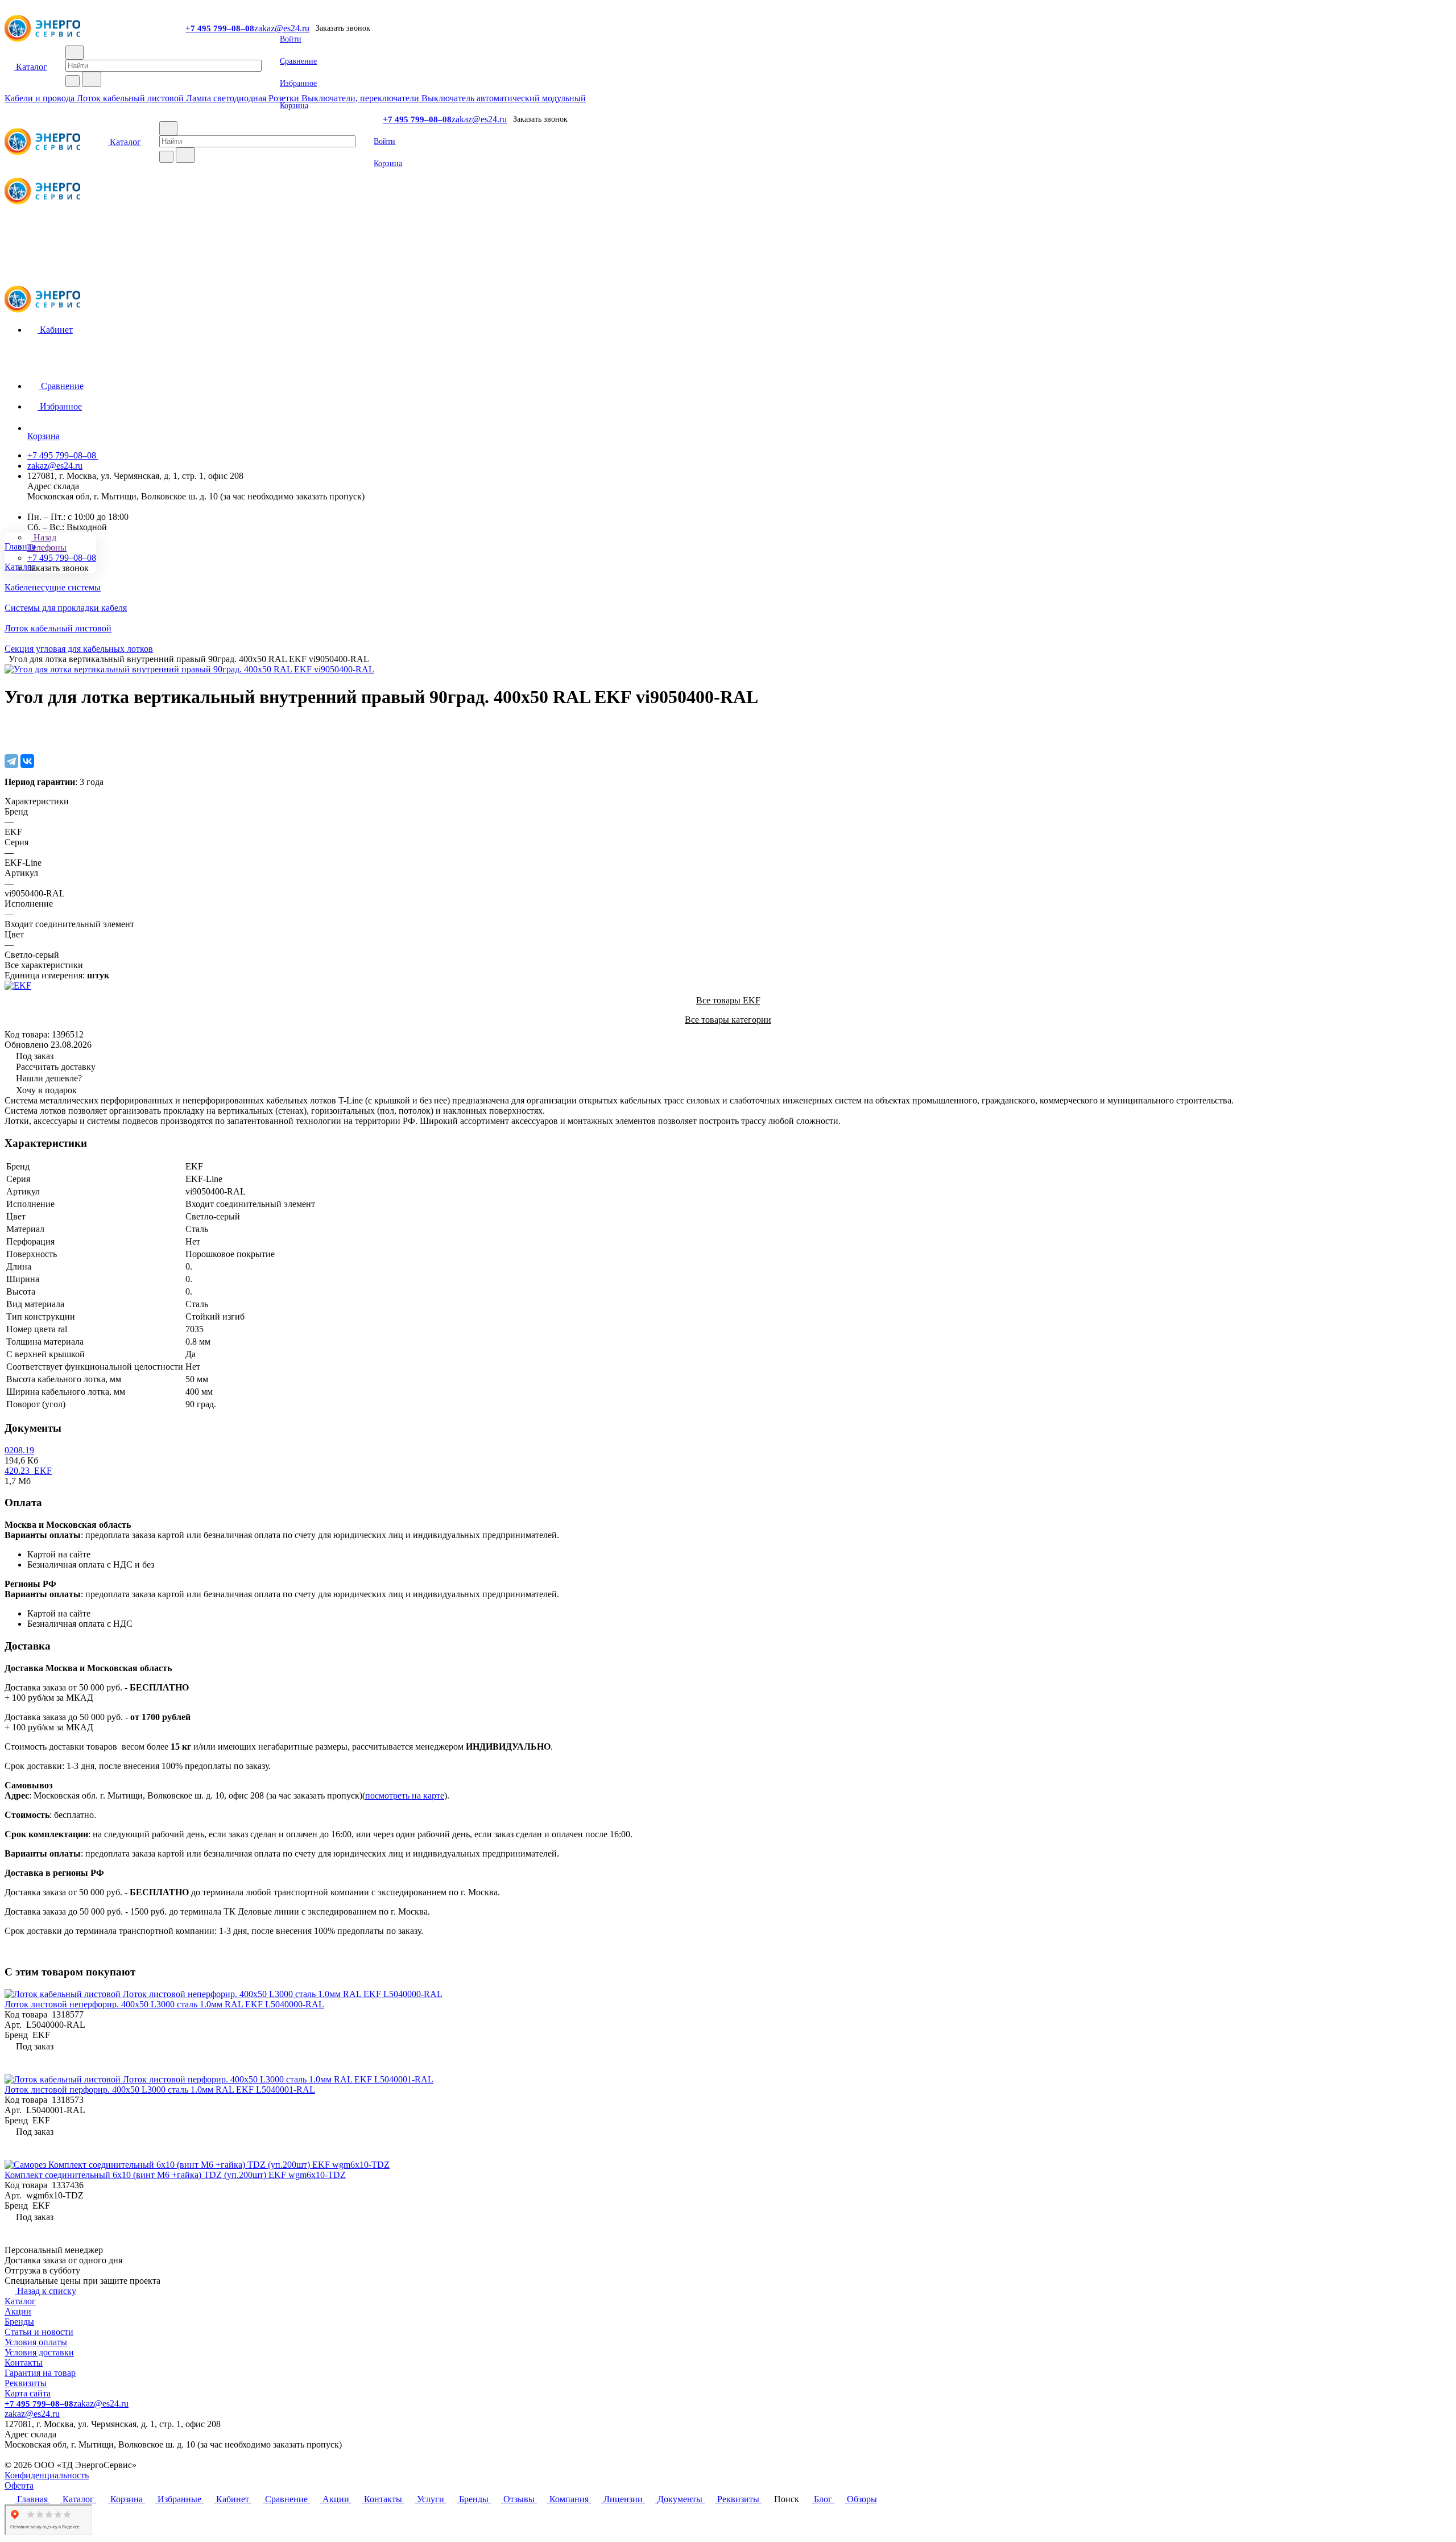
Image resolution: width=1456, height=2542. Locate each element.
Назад (44, 537)
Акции (18, 2311)
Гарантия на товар (40, 2373)
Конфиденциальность (47, 2475)
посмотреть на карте (405, 1795)
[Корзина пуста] (728, 268)
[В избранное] (10, 726)
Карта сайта (28, 2393)
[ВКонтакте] (27, 761)
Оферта (19, 2485)
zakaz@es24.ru (282, 28)
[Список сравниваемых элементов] (728, 245)
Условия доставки (39, 2352)
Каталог (20, 2301)
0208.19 (19, 1450)
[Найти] (92, 79)
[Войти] (728, 234)
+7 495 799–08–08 (220, 28)
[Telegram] (11, 761)
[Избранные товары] (728, 257)
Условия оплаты (36, 2342)
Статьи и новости (39, 2332)
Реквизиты (26, 2383)
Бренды (19, 2322)
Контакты (24, 2363)
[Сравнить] (10, 737)
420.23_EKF (28, 1471)
